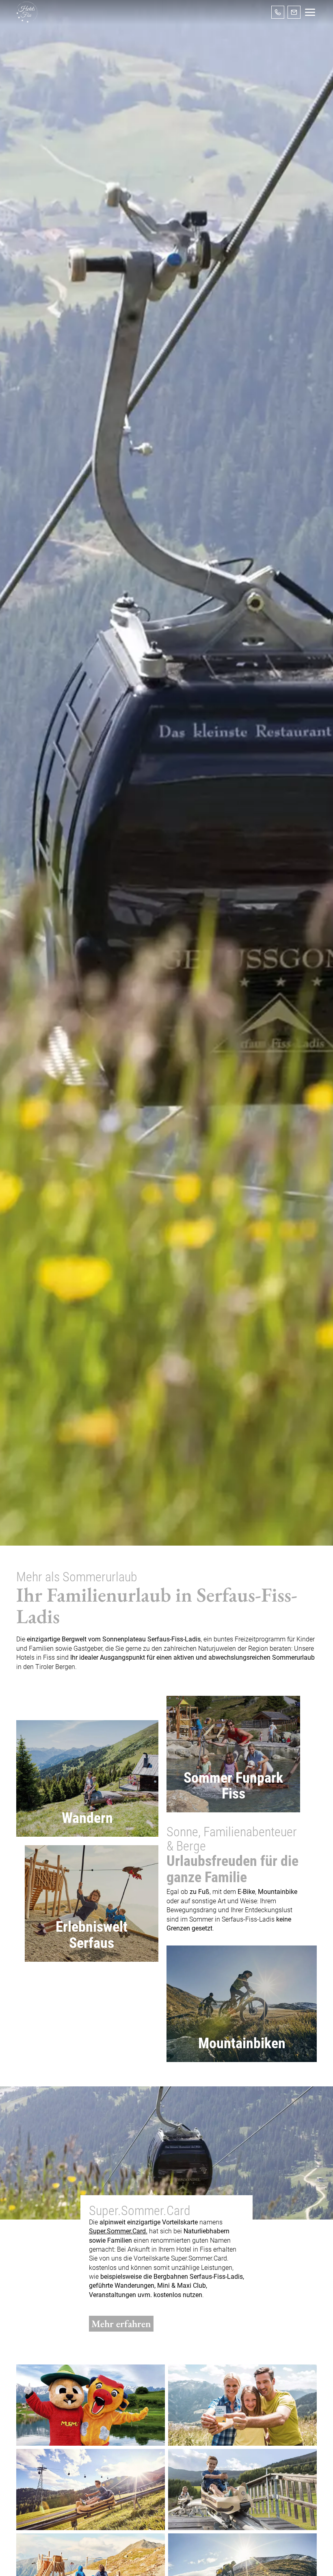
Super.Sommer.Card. (118, 2231)
